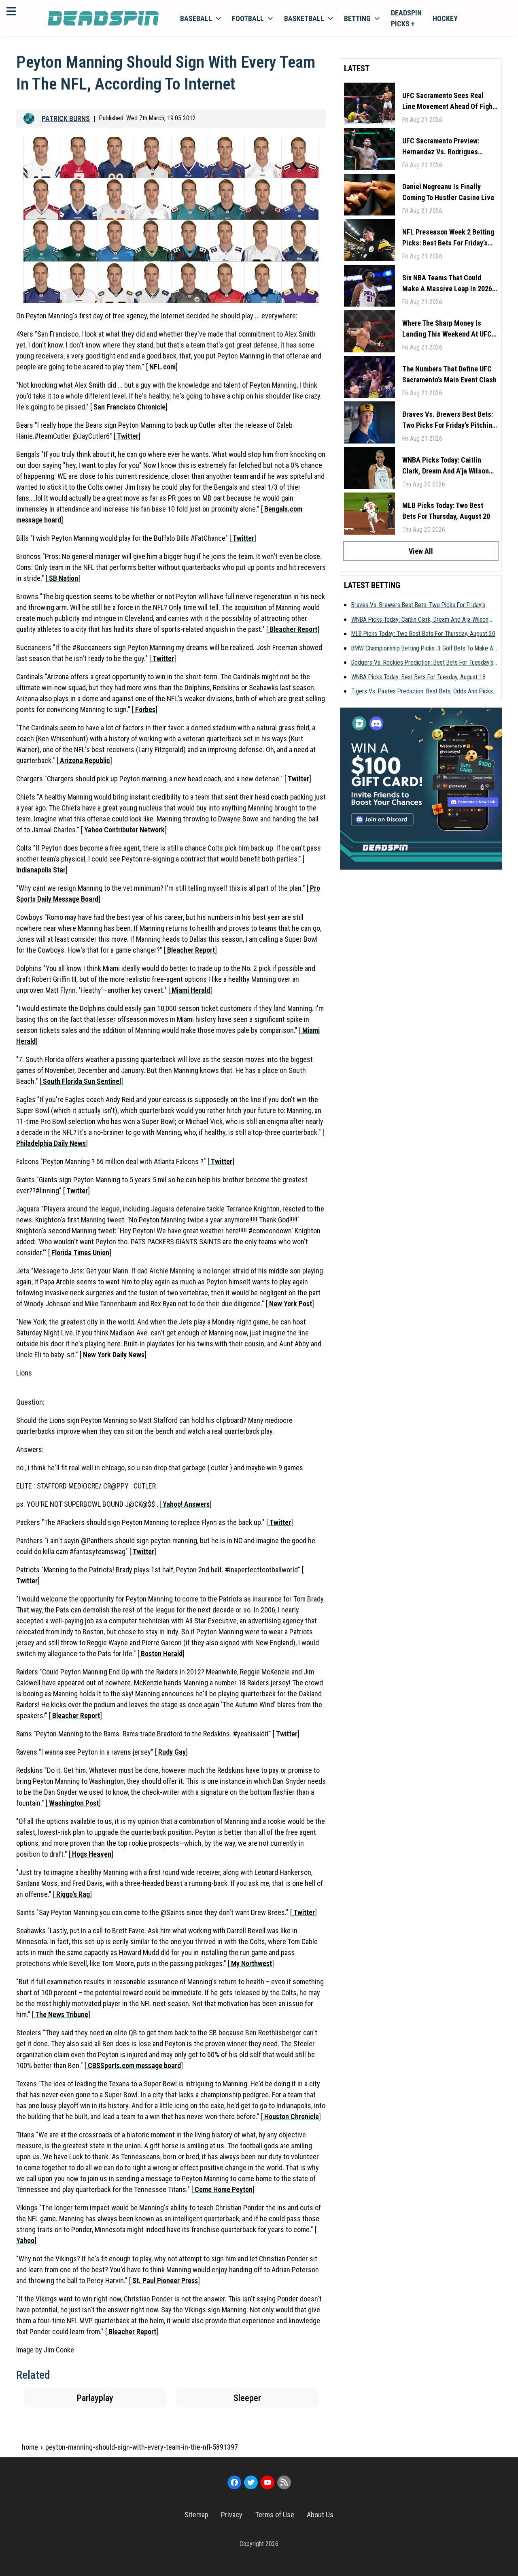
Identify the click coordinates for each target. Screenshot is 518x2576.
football (248, 18)
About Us (320, 2515)
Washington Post (73, 1803)
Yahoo (25, 2240)
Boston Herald (161, 1654)
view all (421, 551)
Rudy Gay (171, 1752)
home (30, 2447)
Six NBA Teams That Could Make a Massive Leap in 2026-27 (448, 284)
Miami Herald (190, 990)
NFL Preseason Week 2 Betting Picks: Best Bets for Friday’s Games (448, 238)
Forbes (144, 709)
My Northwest (251, 1963)
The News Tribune (61, 2014)
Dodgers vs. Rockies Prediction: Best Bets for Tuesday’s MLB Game (422, 663)
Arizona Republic (84, 760)
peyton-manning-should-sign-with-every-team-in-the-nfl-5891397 (142, 2447)
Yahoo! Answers (185, 1504)
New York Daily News (113, 1355)
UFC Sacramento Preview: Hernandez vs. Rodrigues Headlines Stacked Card (441, 147)
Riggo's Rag (72, 1894)
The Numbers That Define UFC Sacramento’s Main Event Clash (449, 374)
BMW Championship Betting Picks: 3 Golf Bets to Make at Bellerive (423, 649)
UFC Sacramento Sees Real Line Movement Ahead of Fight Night (449, 101)
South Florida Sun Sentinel (81, 1081)
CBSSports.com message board (134, 2065)
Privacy (232, 2515)
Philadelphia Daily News (51, 1143)
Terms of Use (275, 2515)
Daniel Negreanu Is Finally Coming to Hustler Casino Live (448, 192)
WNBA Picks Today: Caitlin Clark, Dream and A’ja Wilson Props (446, 466)
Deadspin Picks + (406, 18)
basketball (304, 18)
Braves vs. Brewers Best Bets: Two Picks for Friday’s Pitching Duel (449, 420)
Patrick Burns (66, 118)
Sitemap (196, 2515)
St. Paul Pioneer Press (164, 2281)
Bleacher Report (293, 629)
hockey (445, 18)
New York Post (290, 1304)
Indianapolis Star (41, 870)
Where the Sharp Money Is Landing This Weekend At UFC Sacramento (447, 329)
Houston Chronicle (291, 2116)
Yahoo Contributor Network (124, 830)
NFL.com (162, 367)
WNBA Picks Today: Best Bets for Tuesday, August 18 (418, 677)
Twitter (127, 436)
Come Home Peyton (223, 2189)
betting (357, 18)
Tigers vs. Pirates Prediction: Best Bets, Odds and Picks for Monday (422, 692)
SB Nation (63, 578)
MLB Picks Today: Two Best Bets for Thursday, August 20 (446, 511)
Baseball (196, 18)
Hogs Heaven (91, 1854)
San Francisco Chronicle (129, 407)
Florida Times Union (80, 1253)
